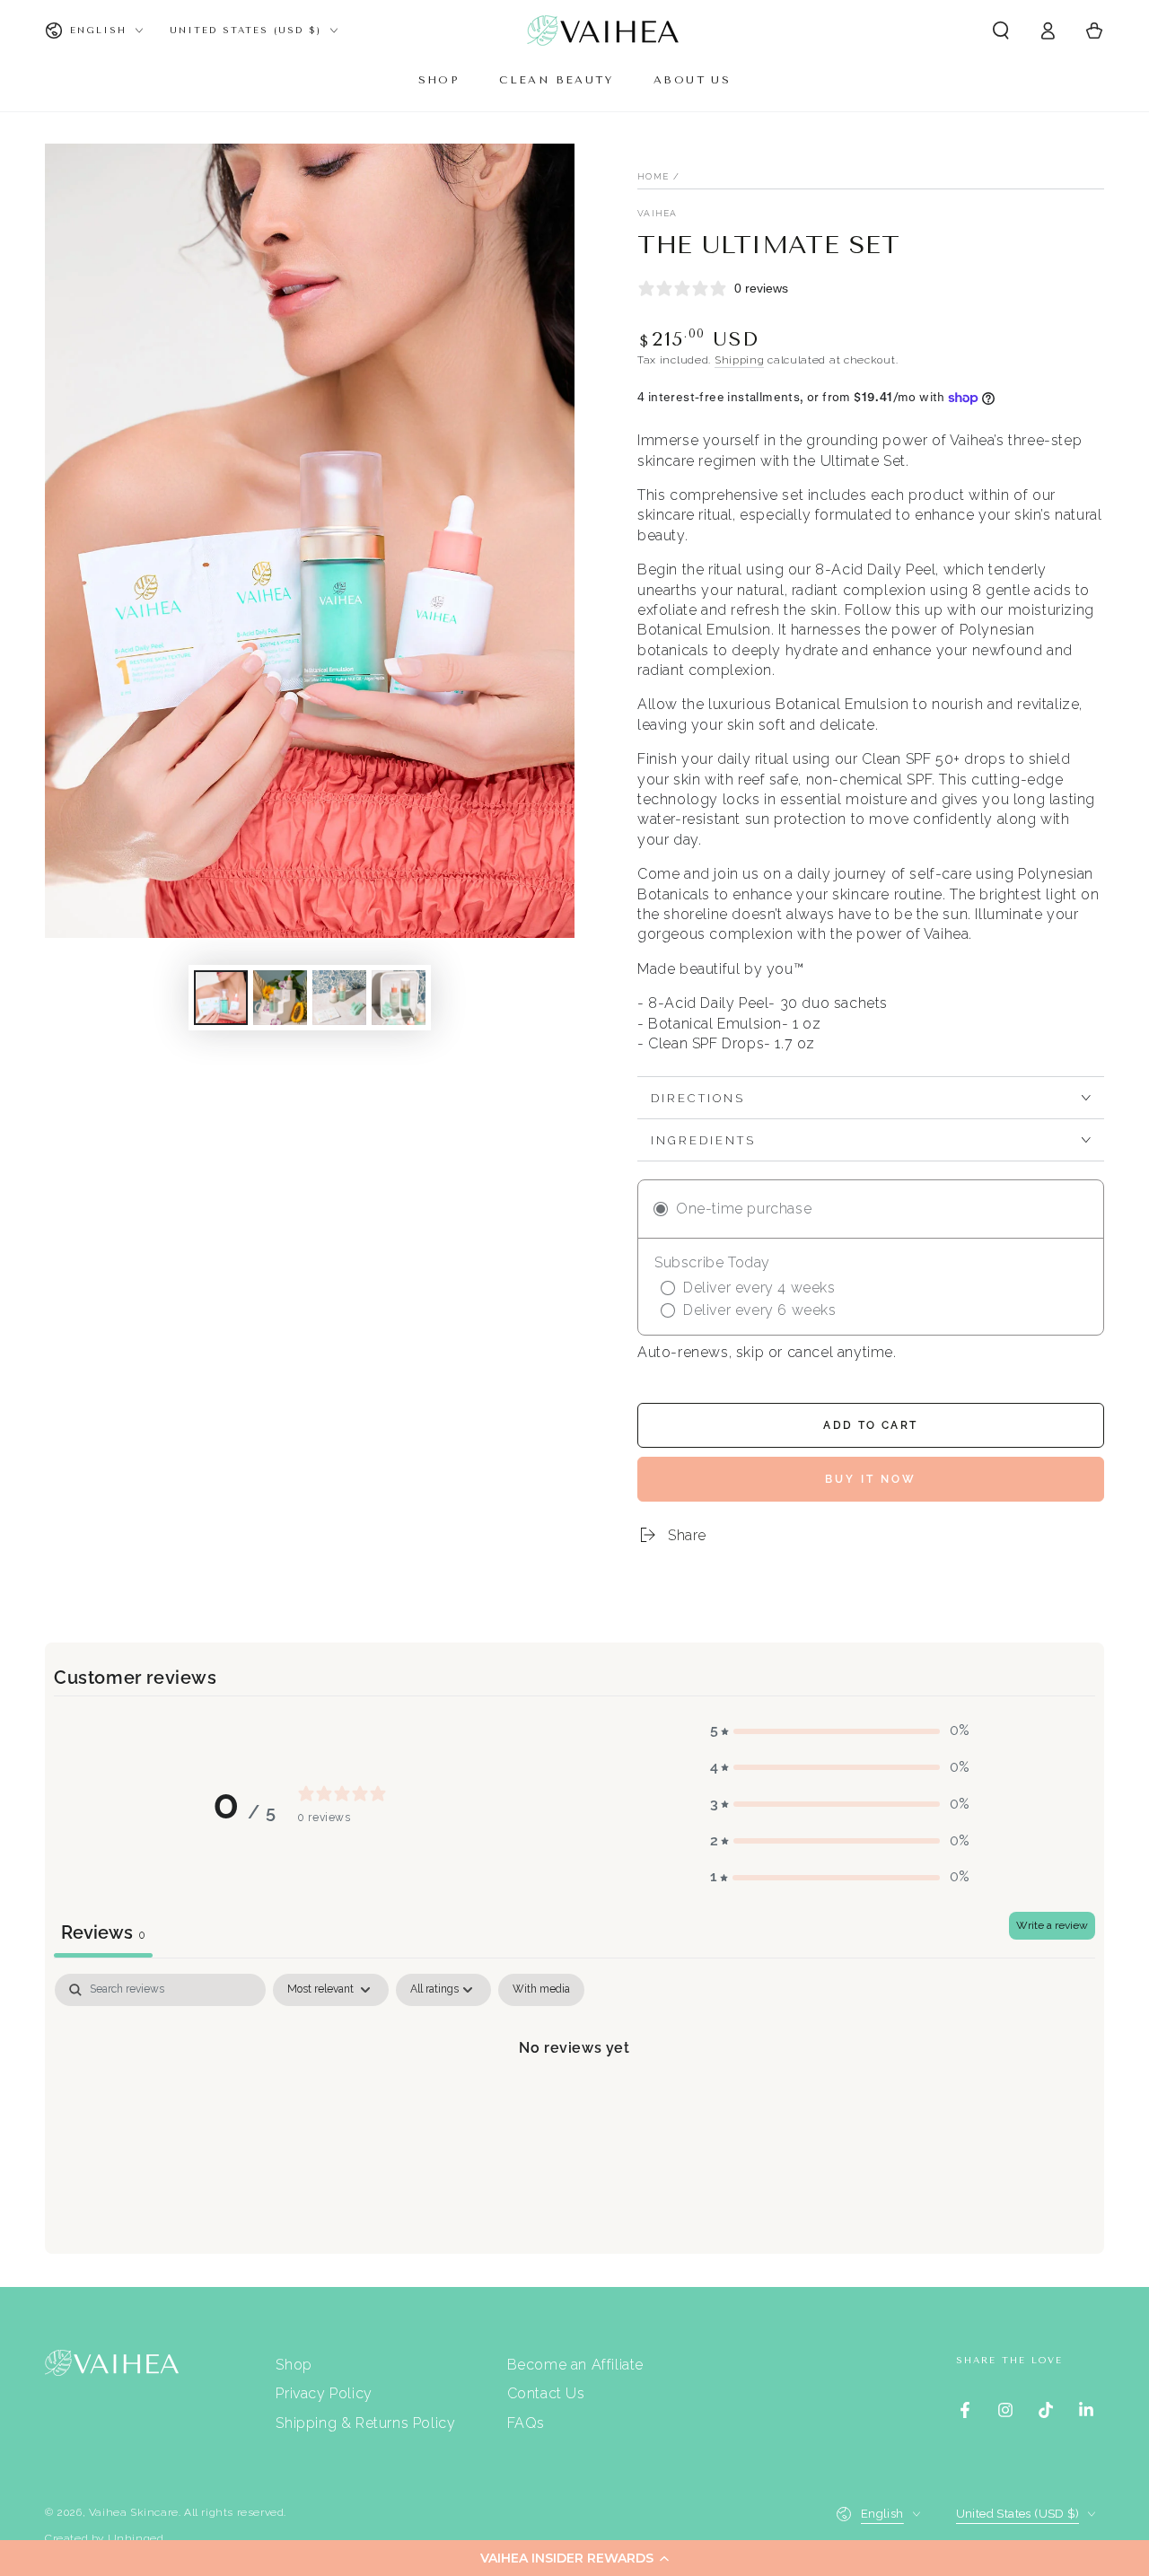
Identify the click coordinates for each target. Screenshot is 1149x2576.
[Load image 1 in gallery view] (221, 998)
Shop (294, 2365)
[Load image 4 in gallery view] (399, 998)
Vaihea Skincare (134, 2512)
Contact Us (546, 2393)
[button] (574, 2558)
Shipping (740, 360)
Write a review (1052, 1925)
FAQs (526, 2423)
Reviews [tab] (103, 1932)
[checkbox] (541, 1990)
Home (653, 176)
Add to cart (870, 1425)
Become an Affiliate (575, 2365)
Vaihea (658, 213)
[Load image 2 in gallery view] (280, 998)
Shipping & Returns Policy (365, 2423)
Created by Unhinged (104, 2538)
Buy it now (871, 1479)
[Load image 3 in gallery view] (339, 998)
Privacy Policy (324, 2393)
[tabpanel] (574, 2109)
